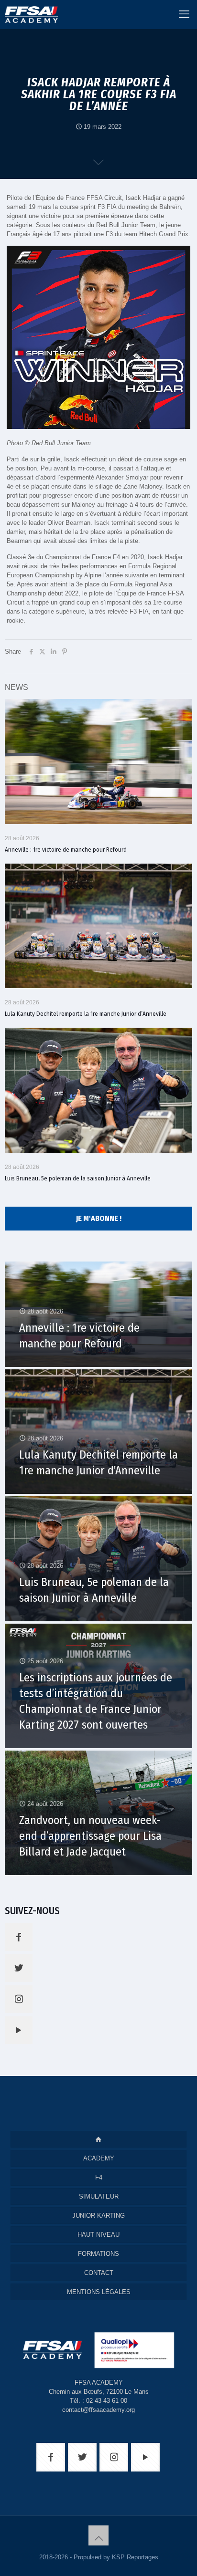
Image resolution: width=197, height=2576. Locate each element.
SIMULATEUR (99, 2196)
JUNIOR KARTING (98, 2216)
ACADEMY (99, 2158)
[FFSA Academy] (29, 14)
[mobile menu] (184, 14)
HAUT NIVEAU (98, 2235)
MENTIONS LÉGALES (99, 2292)
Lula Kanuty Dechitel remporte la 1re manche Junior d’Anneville (86, 1014)
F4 (99, 2177)
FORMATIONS (98, 2254)
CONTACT (99, 2273)
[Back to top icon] (98, 2535)
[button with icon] (19, 1937)
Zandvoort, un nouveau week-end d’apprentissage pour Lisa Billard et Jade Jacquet (90, 1836)
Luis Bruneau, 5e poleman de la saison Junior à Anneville (78, 1178)
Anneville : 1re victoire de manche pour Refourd (66, 850)
